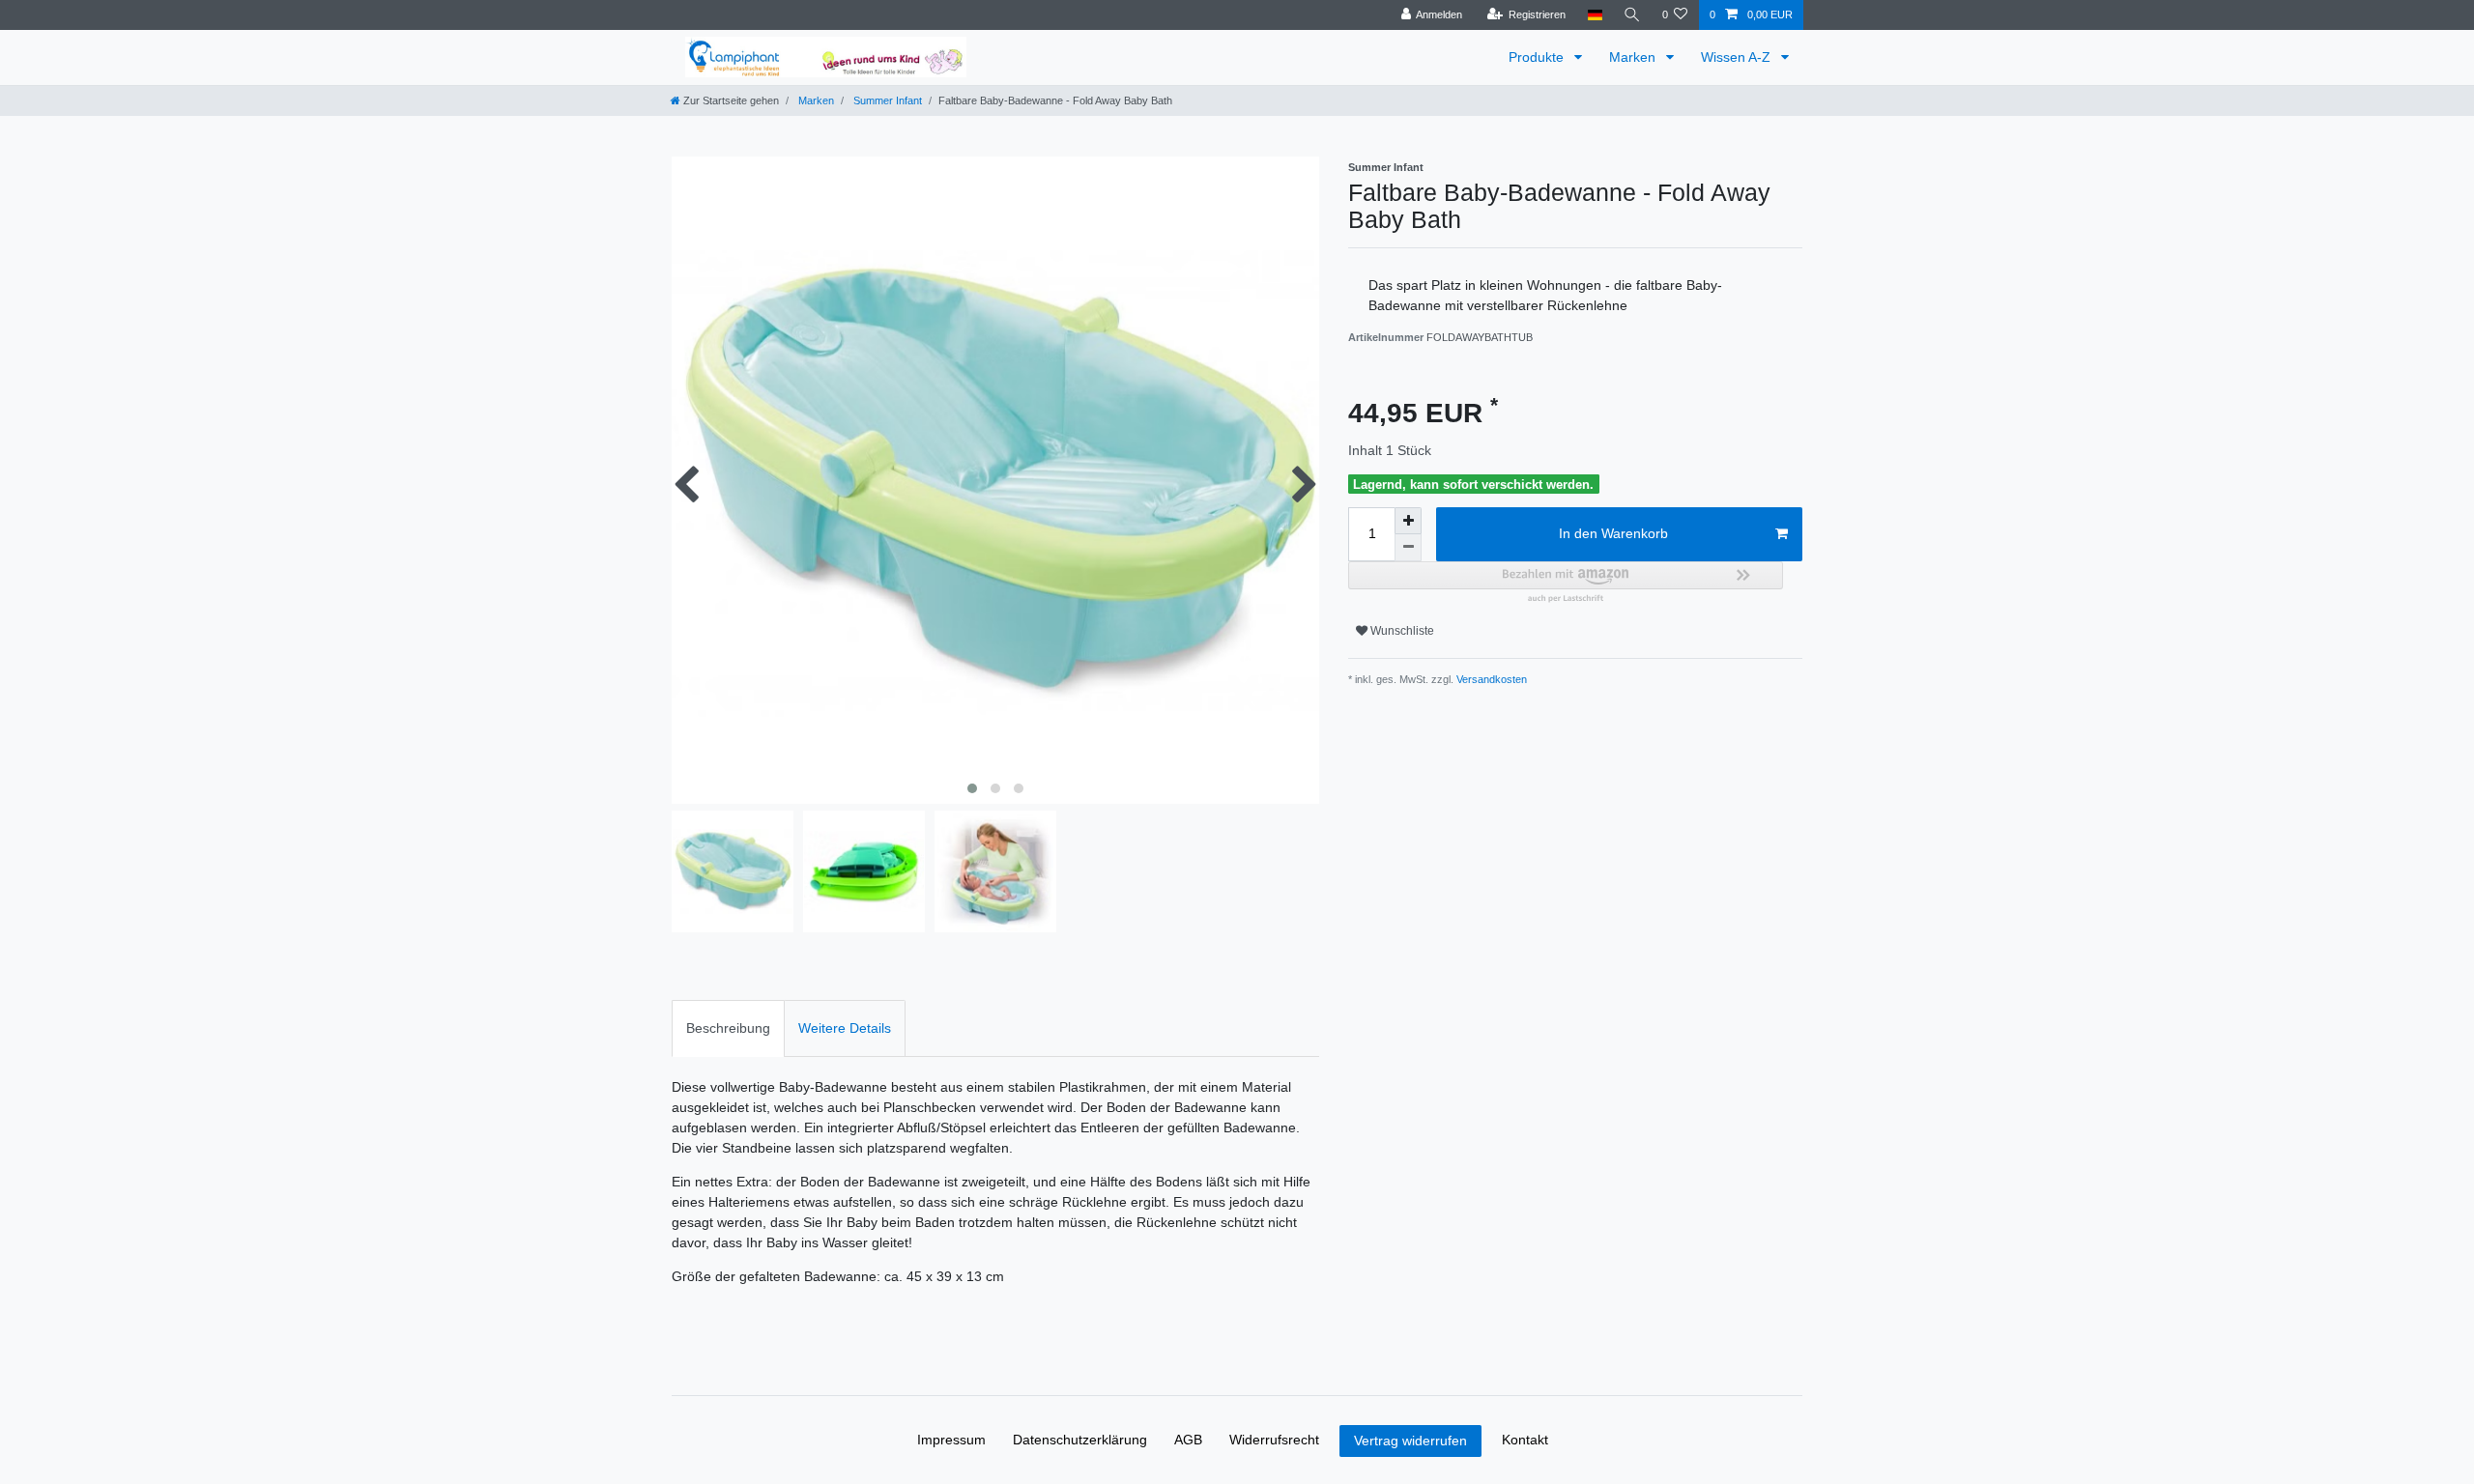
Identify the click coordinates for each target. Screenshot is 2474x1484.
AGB (1188, 1440)
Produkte (1538, 57)
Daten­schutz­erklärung (1080, 1440)
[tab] (728, 1028)
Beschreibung (728, 1028)
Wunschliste (1401, 631)
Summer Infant (886, 100)
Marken (1634, 57)
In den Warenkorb (1613, 533)
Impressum (951, 1440)
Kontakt (1525, 1440)
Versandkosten (1490, 679)
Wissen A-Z (1738, 57)
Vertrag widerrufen (1410, 1441)
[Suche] (1632, 15)
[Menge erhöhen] (1408, 521)
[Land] (1594, 15)
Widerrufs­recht (1274, 1440)
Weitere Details (845, 1028)
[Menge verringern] (1408, 548)
